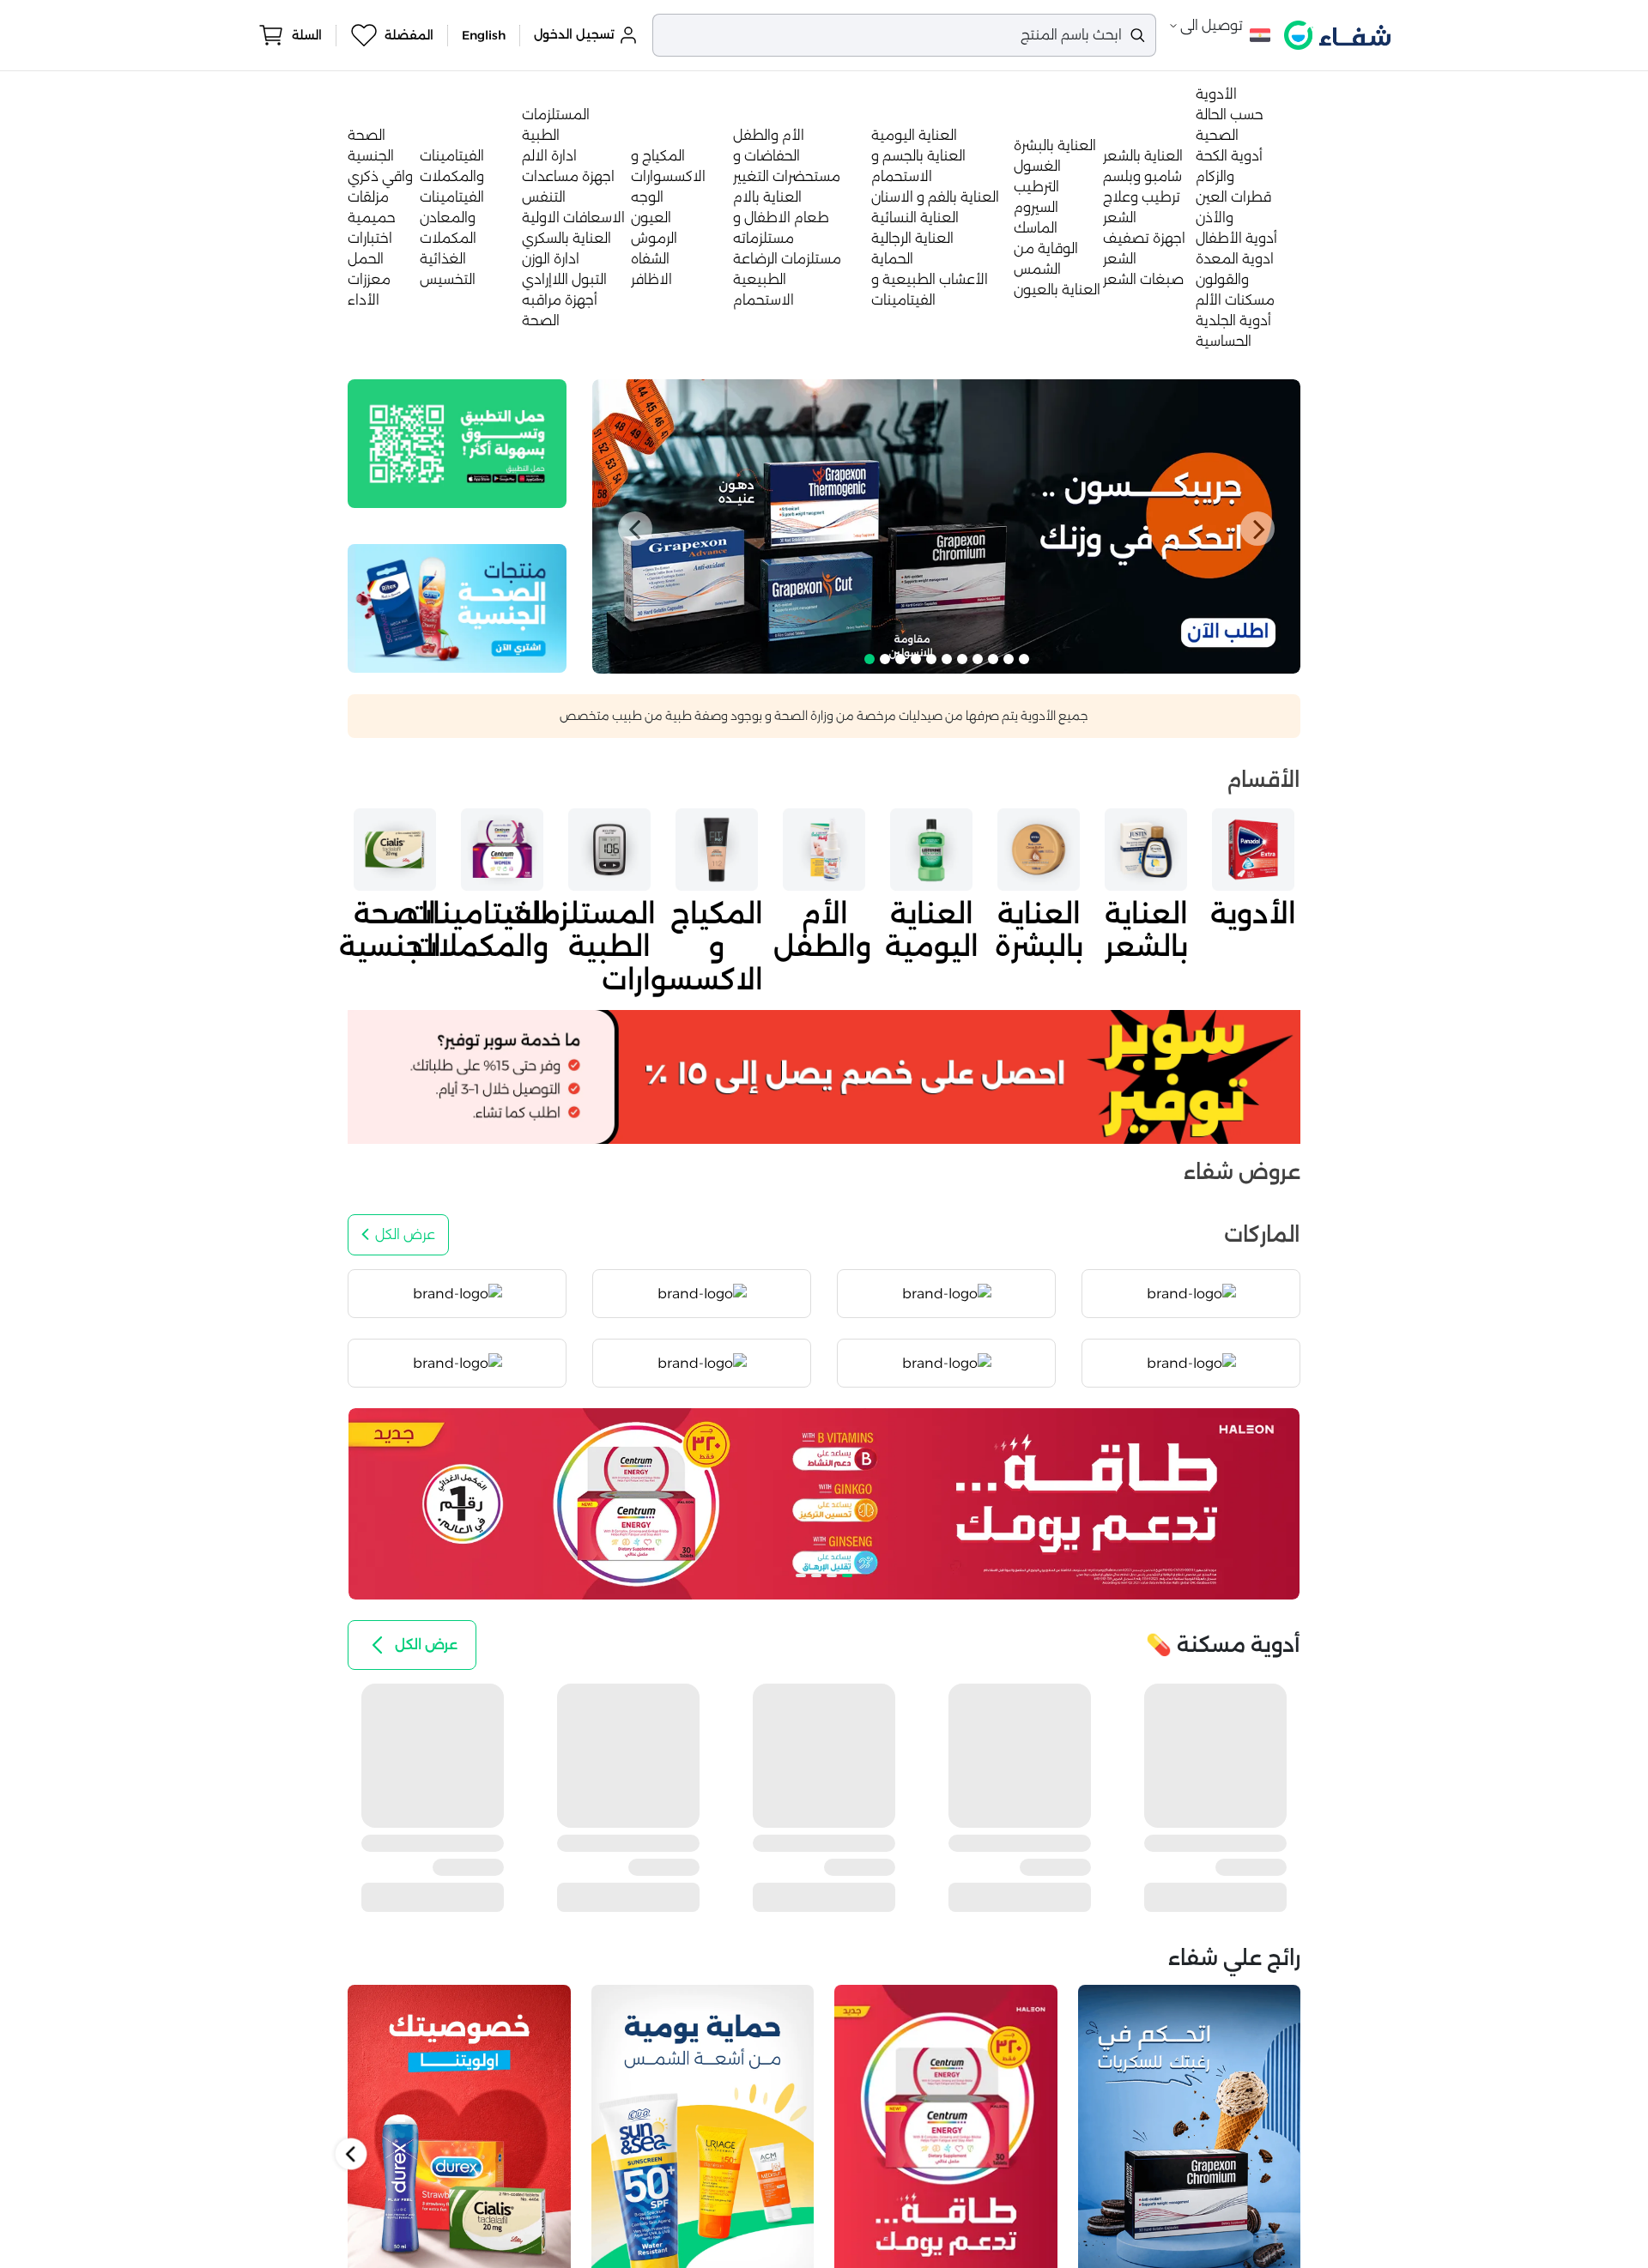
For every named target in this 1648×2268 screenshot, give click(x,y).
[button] (635, 529)
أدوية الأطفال (1236, 238)
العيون (651, 218)
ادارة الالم (549, 156)
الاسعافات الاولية (573, 218)
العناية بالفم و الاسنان (935, 197)
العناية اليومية (914, 135)
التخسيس (448, 279)
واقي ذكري (380, 176)
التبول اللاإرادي (564, 279)
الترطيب (1036, 187)
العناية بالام (767, 197)
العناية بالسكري (566, 238)
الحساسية (1224, 341)
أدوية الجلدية (1233, 321)
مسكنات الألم (1235, 300)
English (484, 35)
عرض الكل (405, 1234)
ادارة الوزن (551, 259)
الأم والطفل (769, 135)
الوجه (647, 197)
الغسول (1037, 166)
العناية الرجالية (912, 238)
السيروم (1036, 207)
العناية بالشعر (1143, 156)
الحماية (892, 259)
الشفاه (650, 259)
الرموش (654, 238)
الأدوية (1216, 94)
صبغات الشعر (1143, 279)
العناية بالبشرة (1055, 145)
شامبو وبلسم (1142, 176)
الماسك (1036, 228)
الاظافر (651, 279)
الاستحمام (763, 300)
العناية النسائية (915, 218)
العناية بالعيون (1057, 290)
